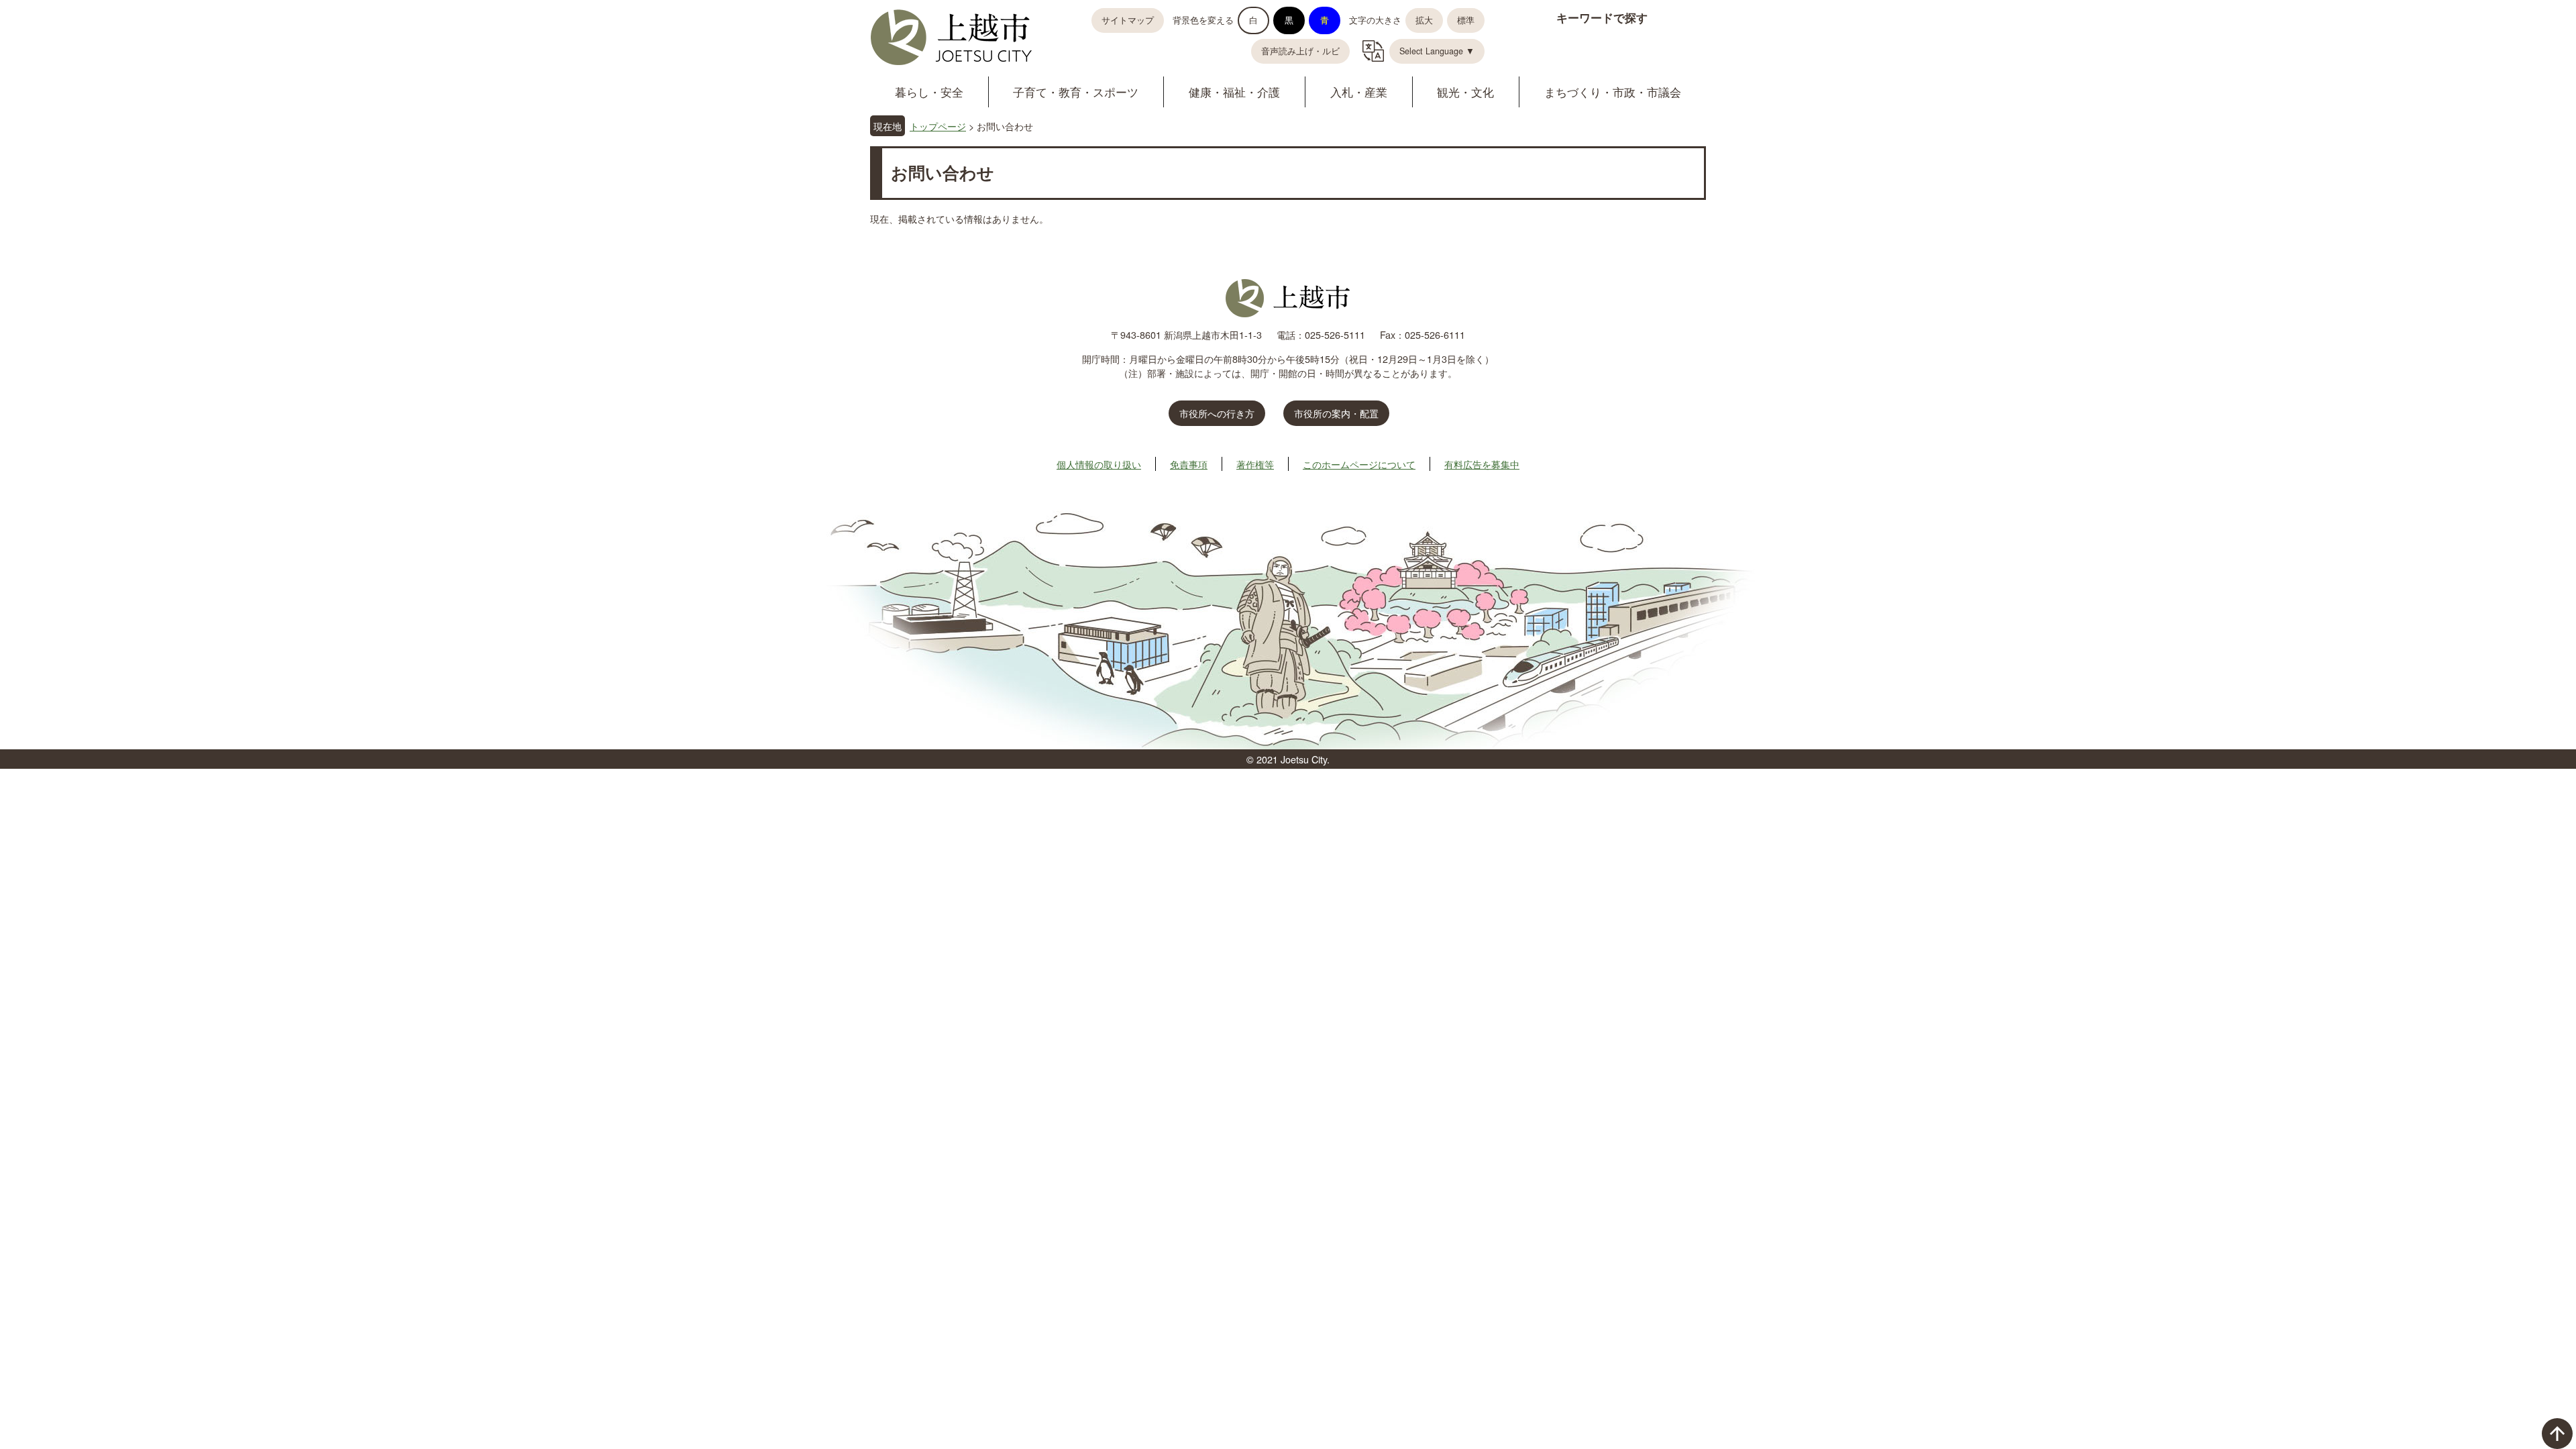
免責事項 (1189, 464)
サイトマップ (1128, 20)
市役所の (1336, 413)
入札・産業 (1359, 92)
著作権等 (1255, 464)
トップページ (938, 126)
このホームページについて (1359, 464)
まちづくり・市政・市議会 (1613, 92)
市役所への (1217, 413)
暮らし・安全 (929, 92)
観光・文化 (1465, 92)
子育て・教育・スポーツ (1076, 92)
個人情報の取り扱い (1099, 464)
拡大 (1424, 20)
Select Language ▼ (1437, 51)
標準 (1466, 20)
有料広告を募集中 (1482, 464)
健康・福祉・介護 (1234, 92)
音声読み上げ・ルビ (1300, 51)
